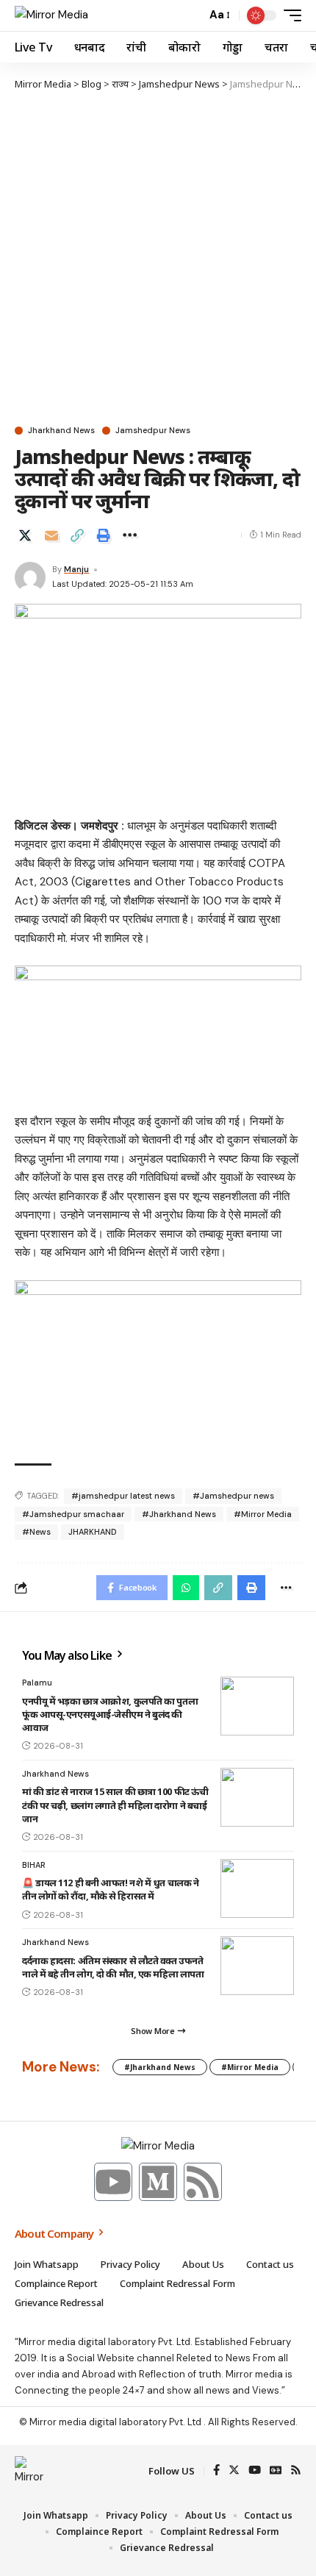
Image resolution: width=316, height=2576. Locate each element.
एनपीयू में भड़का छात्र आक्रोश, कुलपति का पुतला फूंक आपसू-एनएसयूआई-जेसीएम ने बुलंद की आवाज (110, 1714)
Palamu (37, 1683)
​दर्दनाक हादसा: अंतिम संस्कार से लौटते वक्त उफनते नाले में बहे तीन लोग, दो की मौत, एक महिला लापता (113, 1967)
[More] (129, 535)
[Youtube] (113, 2182)
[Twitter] (234, 2471)
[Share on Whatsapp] (186, 1588)
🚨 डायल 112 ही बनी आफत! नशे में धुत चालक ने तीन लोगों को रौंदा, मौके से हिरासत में (110, 1889)
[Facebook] (216, 2471)
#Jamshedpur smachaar (73, 1514)
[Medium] (158, 2182)
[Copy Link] (77, 535)
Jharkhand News (61, 431)
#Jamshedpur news (233, 1496)
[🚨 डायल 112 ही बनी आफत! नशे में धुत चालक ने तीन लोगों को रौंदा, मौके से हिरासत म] (257, 1888)
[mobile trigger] (289, 15)
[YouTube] (255, 2471)
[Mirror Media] (51, 15)
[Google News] (276, 2471)
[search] (191, 15)
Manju (76, 569)
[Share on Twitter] (25, 535)
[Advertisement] (158, 257)
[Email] (51, 535)
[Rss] (203, 2182)
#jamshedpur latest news (123, 1496)
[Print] (104, 535)
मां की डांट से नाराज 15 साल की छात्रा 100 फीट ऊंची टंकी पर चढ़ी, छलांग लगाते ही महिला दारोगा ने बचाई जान (115, 1805)
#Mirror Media (263, 1514)
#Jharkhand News (179, 1514)
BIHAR (34, 1865)
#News (36, 1532)
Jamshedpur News (153, 431)
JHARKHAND (93, 1532)
